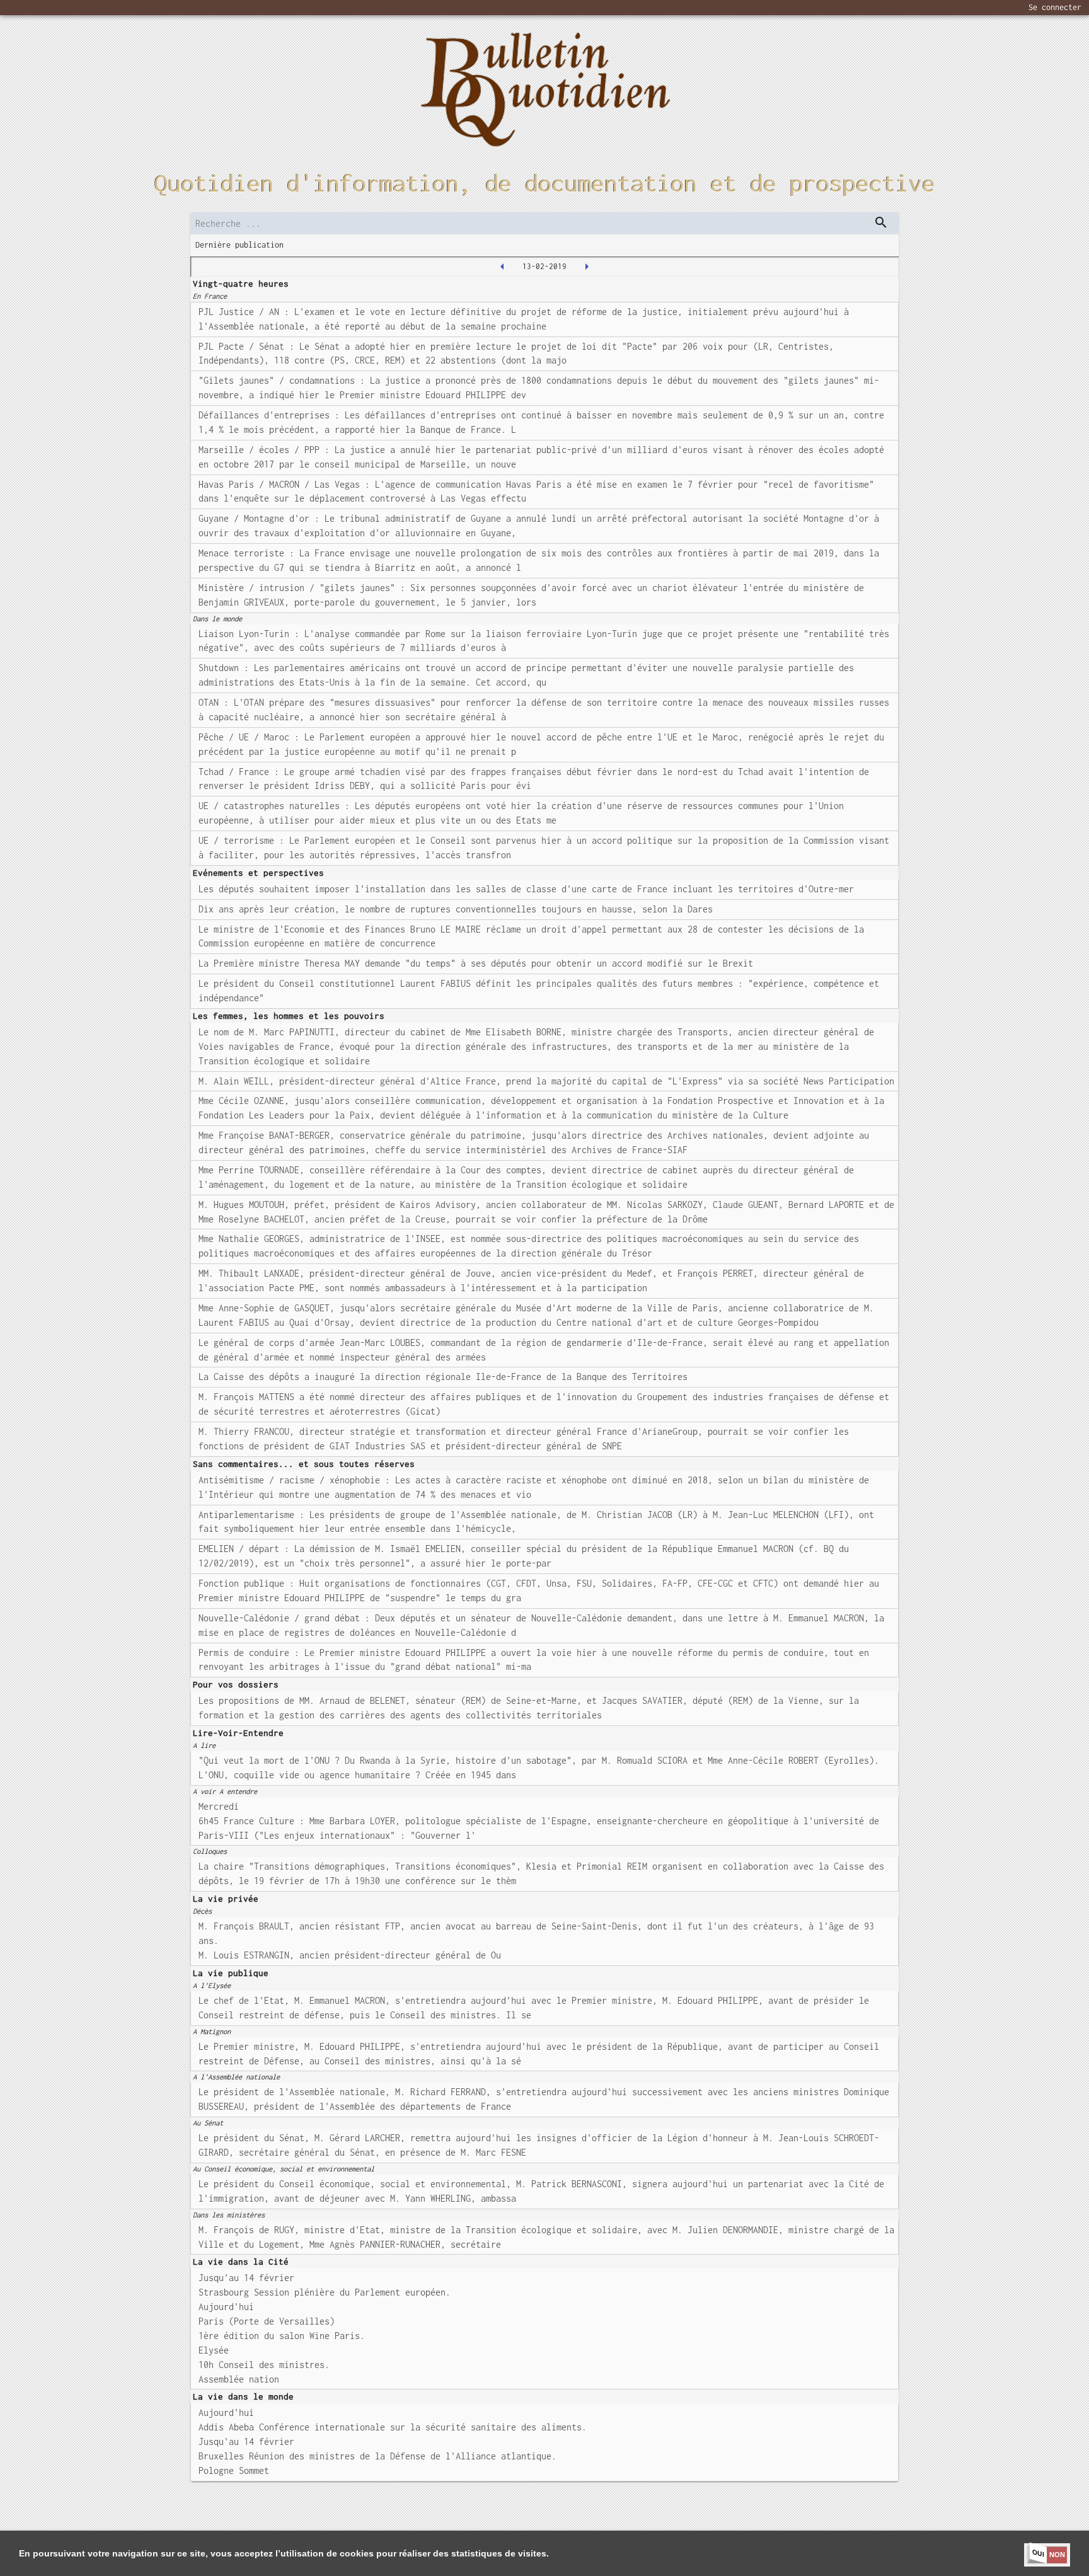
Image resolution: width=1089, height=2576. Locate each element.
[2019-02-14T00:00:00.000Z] (587, 267)
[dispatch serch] (881, 222)
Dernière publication (239, 245)
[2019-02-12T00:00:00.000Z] (502, 267)
